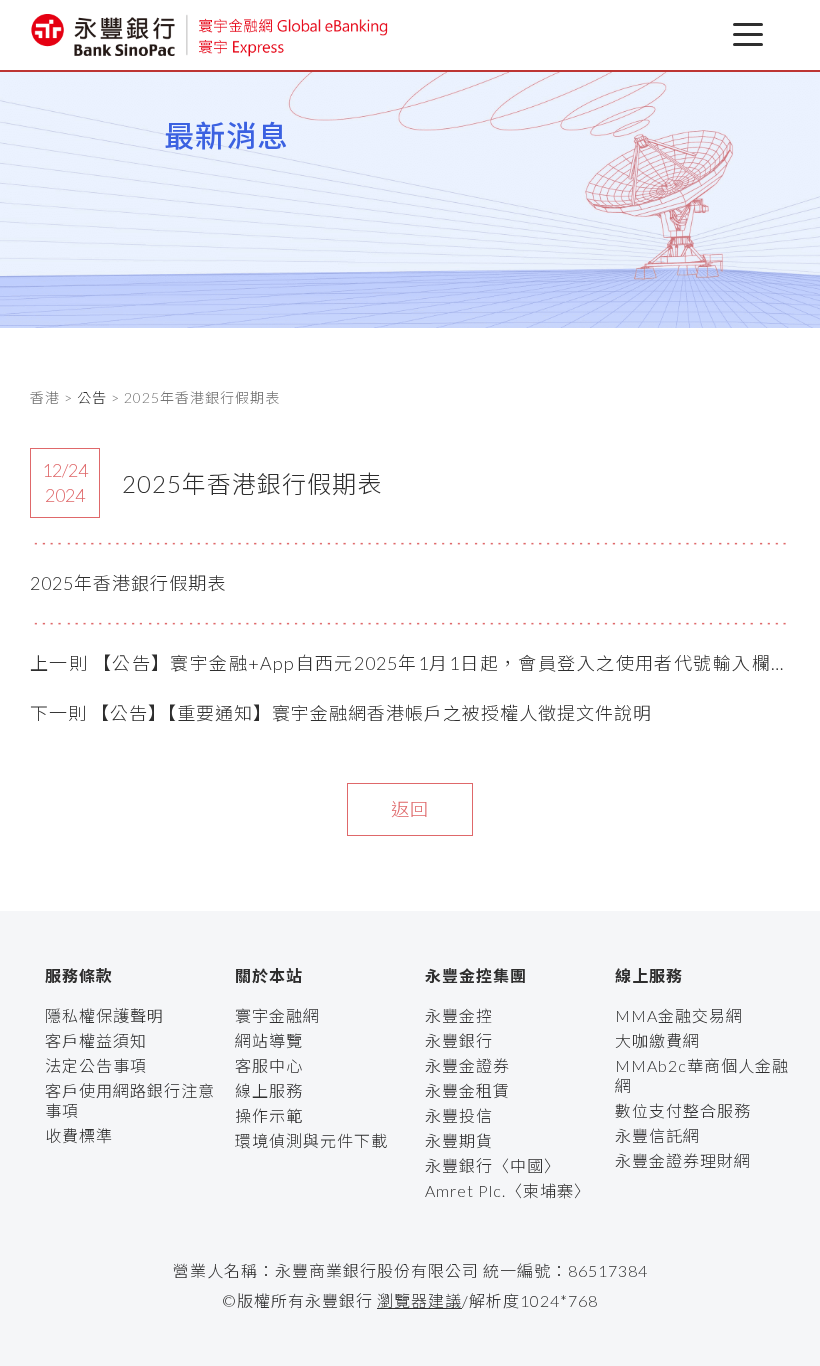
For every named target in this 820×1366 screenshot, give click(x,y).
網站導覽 (269, 1040)
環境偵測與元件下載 (311, 1140)
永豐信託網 (657, 1135)
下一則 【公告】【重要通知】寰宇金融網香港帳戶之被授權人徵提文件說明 (341, 713)
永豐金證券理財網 (683, 1160)
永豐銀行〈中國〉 (493, 1165)
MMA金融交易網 (679, 1015)
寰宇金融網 (277, 1015)
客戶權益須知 (96, 1040)
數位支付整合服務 (683, 1110)
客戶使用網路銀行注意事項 (130, 1100)
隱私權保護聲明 (104, 1015)
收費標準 (79, 1135)
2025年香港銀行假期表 (128, 583)
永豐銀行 (459, 1040)
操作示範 (269, 1115)
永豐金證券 (467, 1065)
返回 (410, 809)
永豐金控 (459, 1015)
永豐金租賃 (467, 1090)
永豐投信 (459, 1115)
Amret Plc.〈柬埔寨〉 (508, 1190)
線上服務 (269, 1090)
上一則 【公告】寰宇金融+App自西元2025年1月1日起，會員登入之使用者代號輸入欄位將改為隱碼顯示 (410, 665)
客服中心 (269, 1065)
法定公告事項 (96, 1065)
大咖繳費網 (657, 1040)
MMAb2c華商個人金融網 (702, 1075)
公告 (92, 397)
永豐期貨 (459, 1140)
